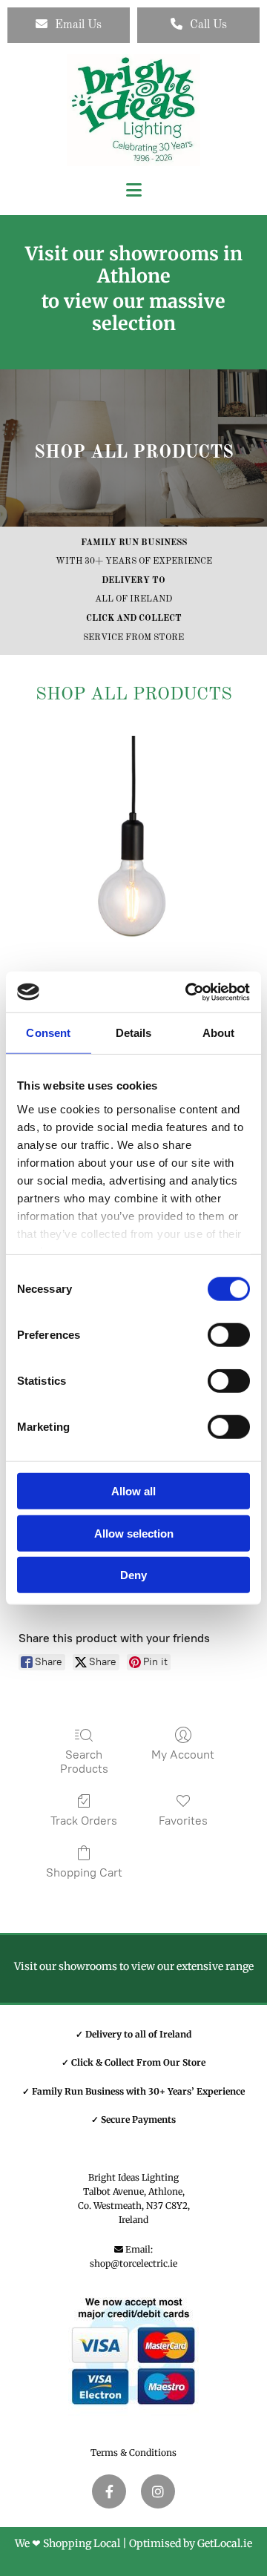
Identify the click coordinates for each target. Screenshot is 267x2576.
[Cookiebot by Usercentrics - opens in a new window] (188, 992)
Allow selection (134, 1533)
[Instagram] (158, 2491)
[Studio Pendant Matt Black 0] (133, 851)
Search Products (84, 1762)
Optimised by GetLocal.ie (191, 2543)
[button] (69, 25)
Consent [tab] (48, 1033)
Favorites (183, 1821)
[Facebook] (109, 2491)
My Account (183, 1755)
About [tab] (219, 1033)
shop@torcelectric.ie (133, 2263)
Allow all (133, 1491)
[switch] (229, 1335)
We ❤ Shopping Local (67, 2543)
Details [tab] (134, 1033)
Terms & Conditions (133, 2453)
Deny (133, 1575)
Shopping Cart (84, 1872)
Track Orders (84, 1821)
